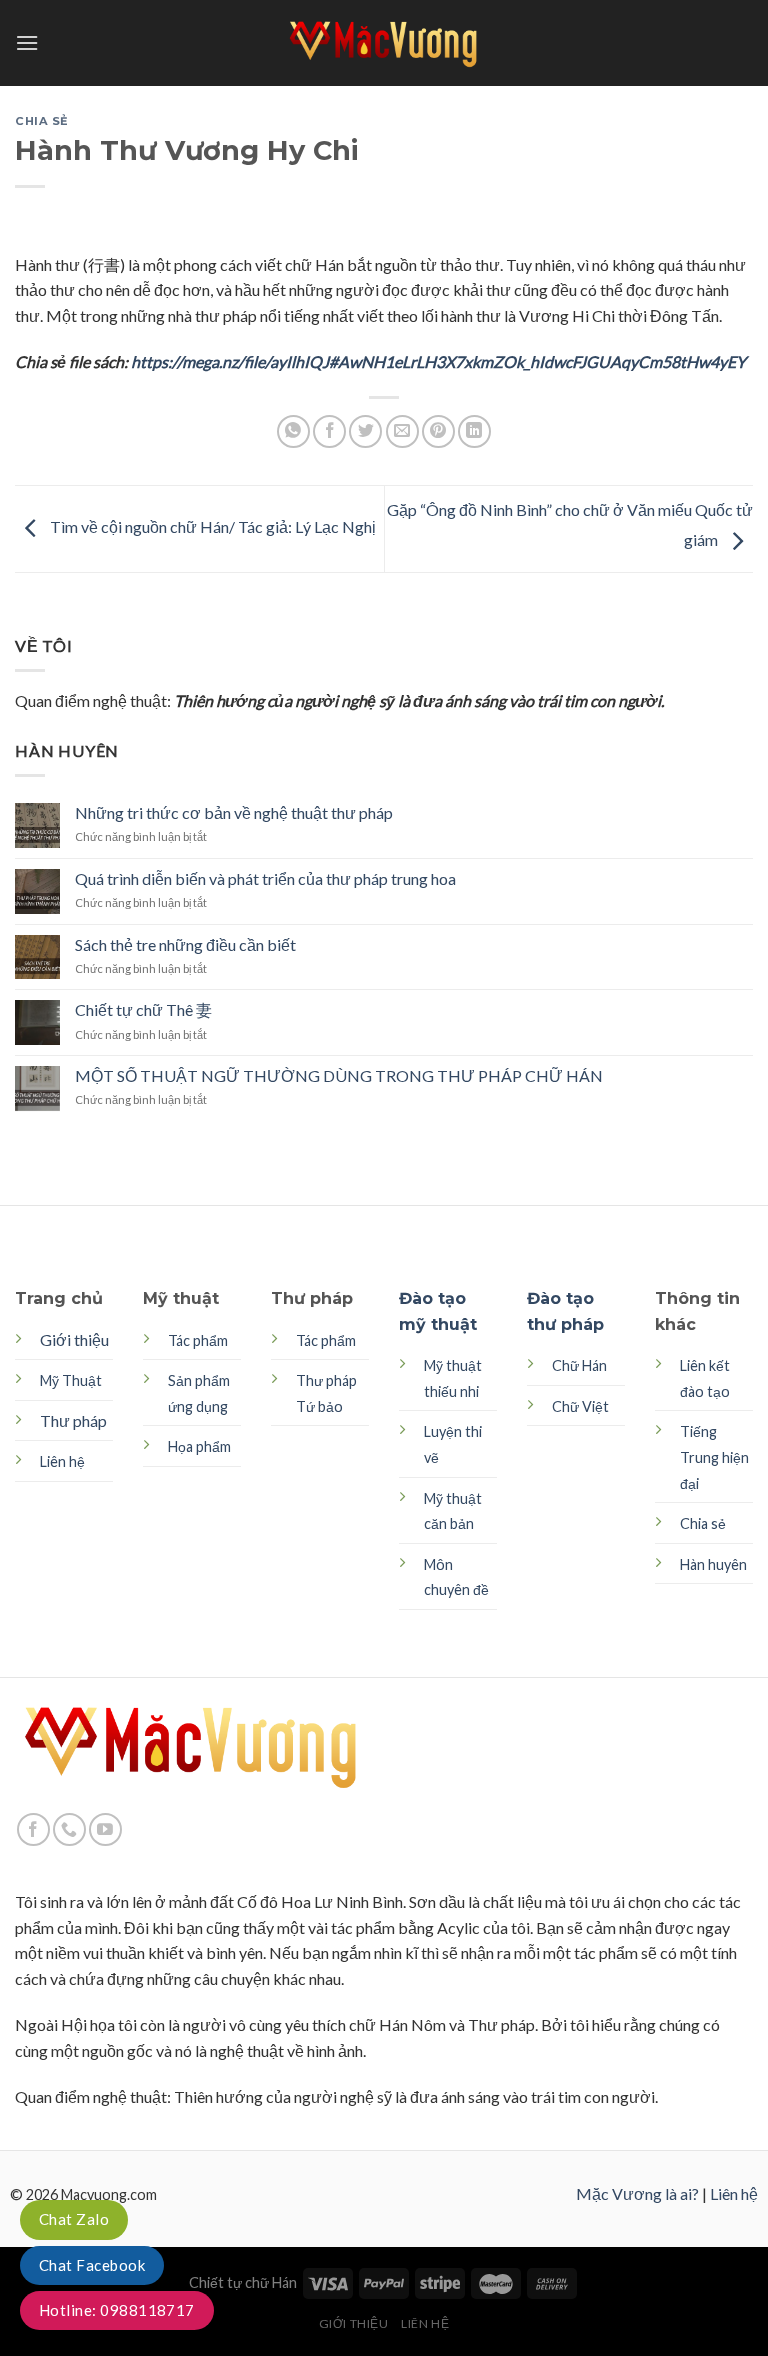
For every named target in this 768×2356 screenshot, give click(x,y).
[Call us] (69, 1829)
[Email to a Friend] (402, 431)
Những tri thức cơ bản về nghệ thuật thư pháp (234, 812)
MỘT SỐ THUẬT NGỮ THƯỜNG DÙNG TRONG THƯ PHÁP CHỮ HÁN (339, 1075)
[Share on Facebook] (329, 431)
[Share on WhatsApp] (293, 431)
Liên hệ (734, 2193)
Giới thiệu (74, 1339)
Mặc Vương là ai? (637, 2193)
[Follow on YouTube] (105, 1829)
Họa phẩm (199, 1446)
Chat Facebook (92, 2265)
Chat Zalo (74, 2219)
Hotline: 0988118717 (117, 2310)
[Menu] (27, 42)
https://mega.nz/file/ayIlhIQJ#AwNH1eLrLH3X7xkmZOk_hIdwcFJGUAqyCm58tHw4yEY (437, 361)
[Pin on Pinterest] (438, 431)
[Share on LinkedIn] (474, 431)
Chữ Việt (580, 1406)
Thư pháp (73, 1420)
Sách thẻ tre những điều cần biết (185, 944)
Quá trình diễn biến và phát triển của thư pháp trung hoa (265, 878)
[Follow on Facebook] (33, 1829)
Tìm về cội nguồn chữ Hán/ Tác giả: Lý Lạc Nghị (211, 526)
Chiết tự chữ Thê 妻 (143, 1009)
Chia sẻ (42, 121)
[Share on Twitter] (365, 431)
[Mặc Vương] (384, 43)
